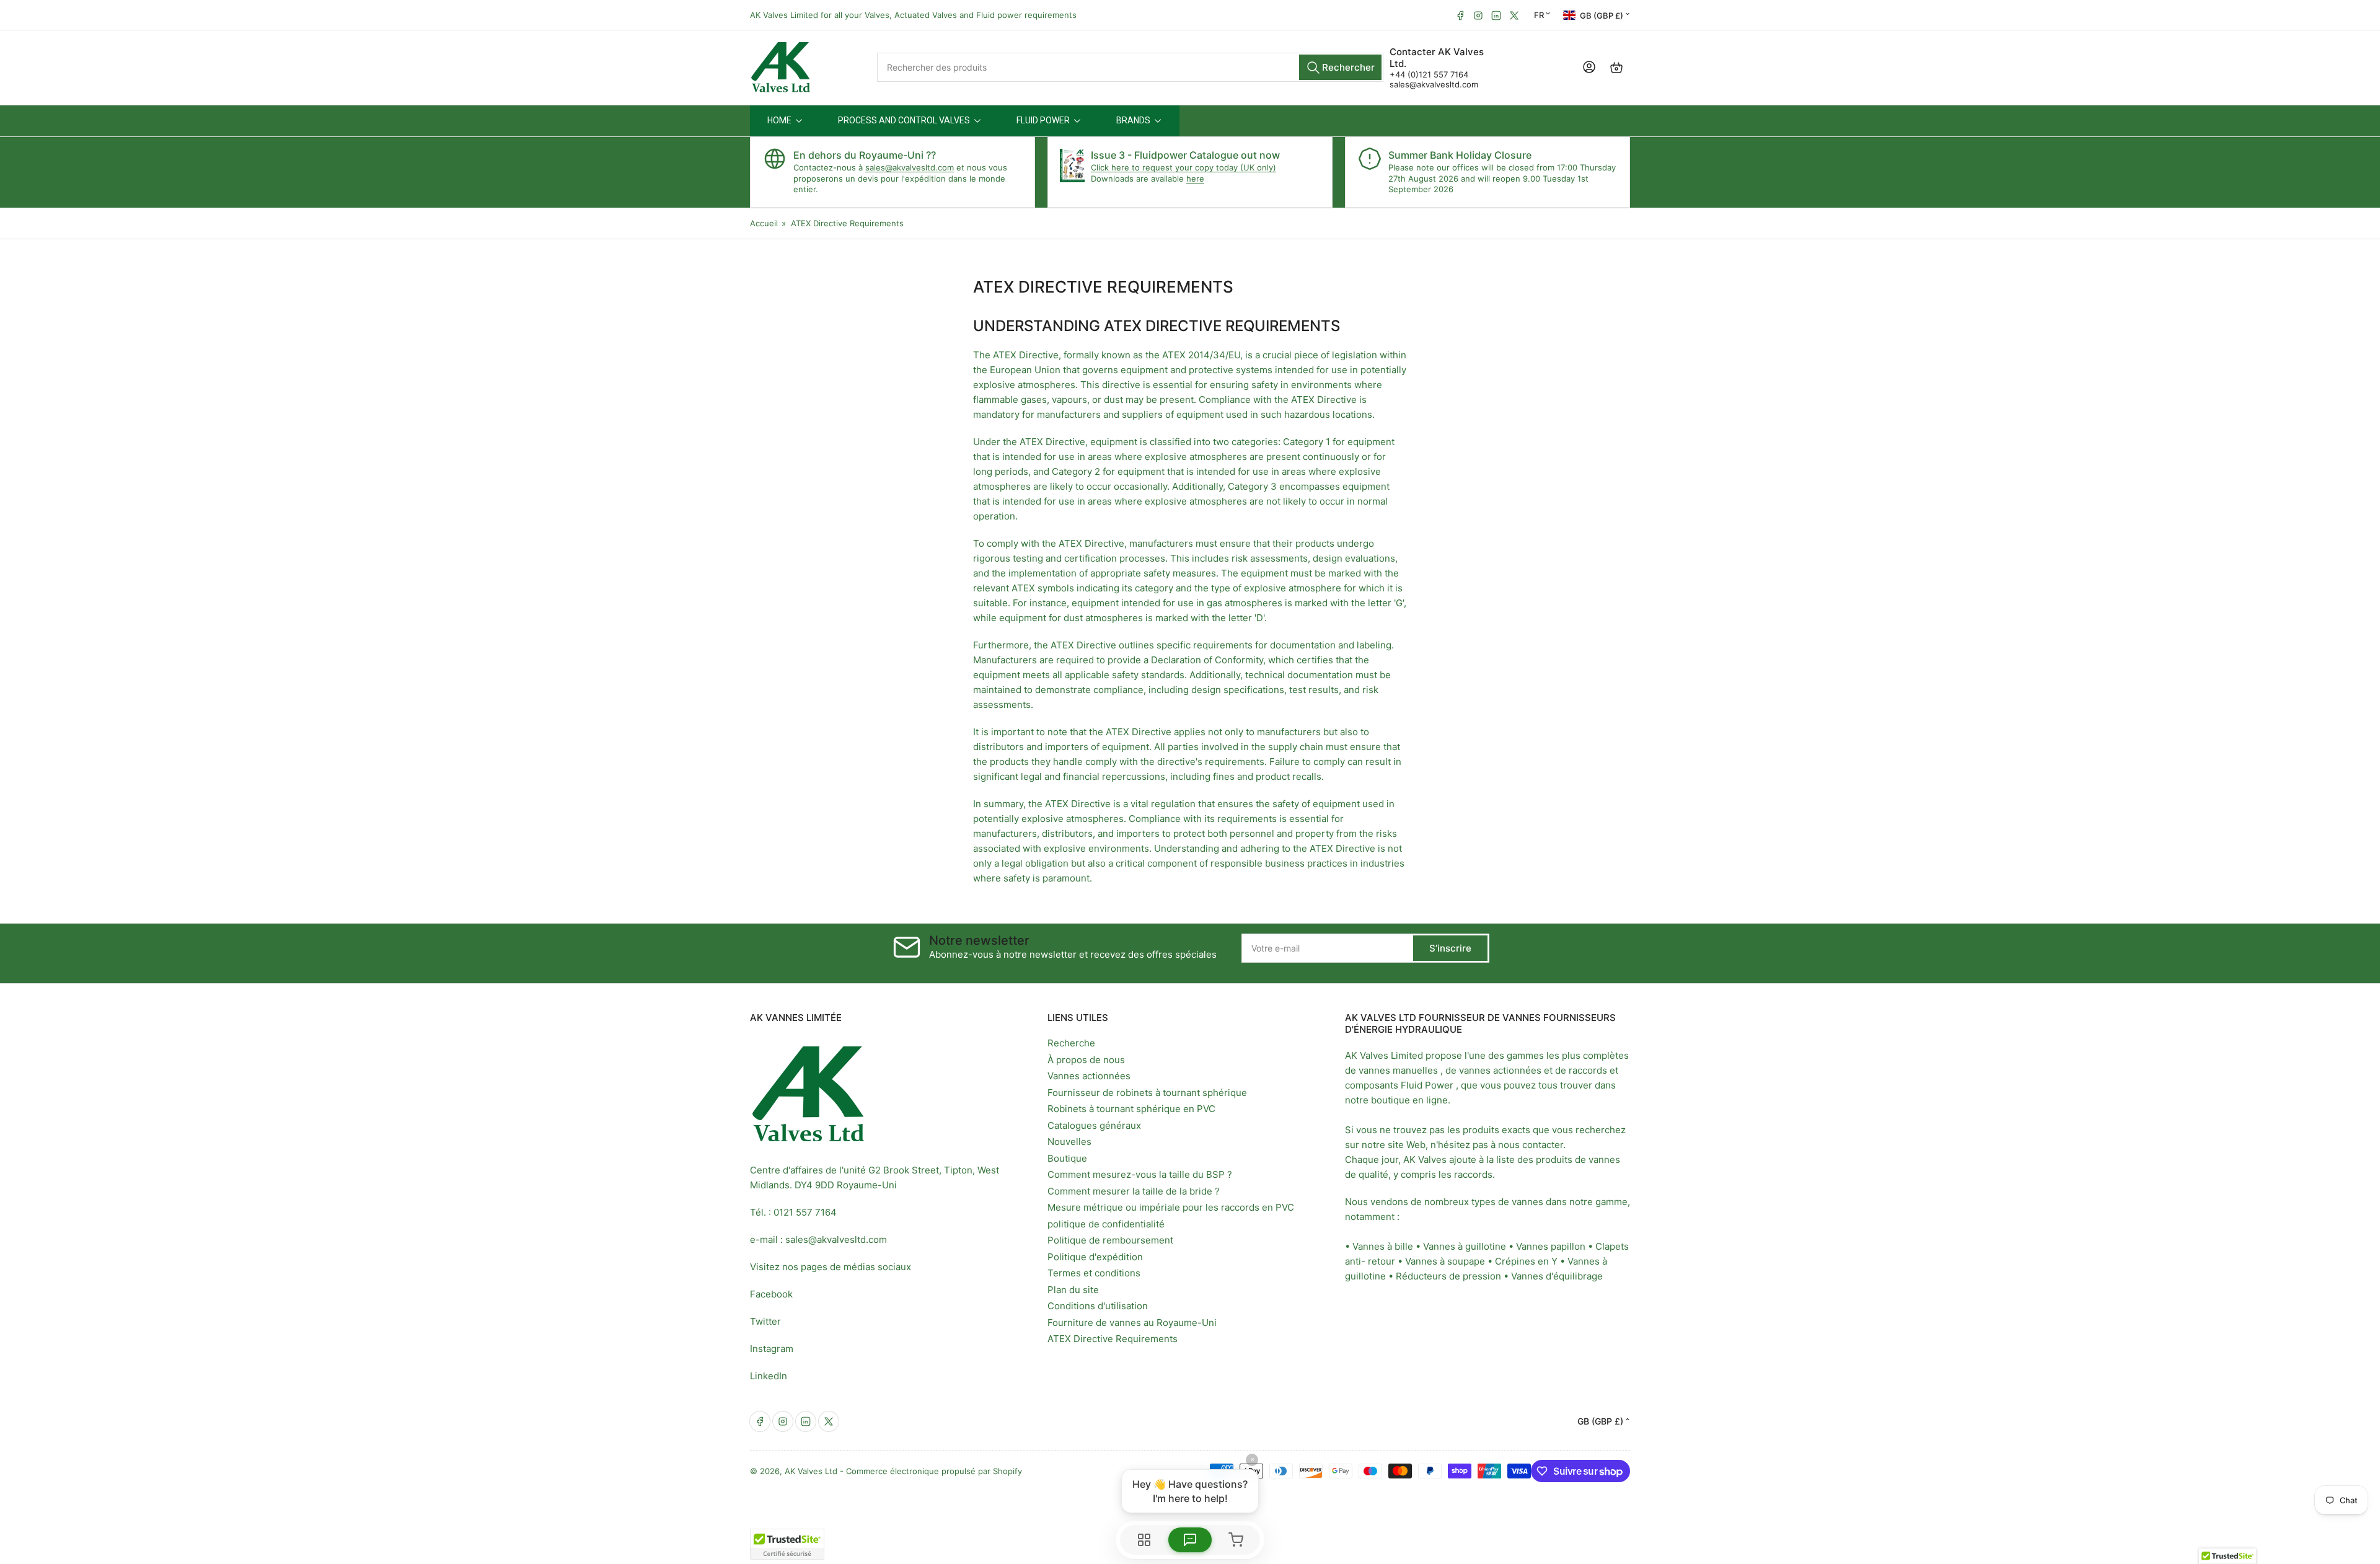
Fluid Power (1427, 1085)
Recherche (1071, 1043)
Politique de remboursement (1110, 1240)
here (1195, 179)
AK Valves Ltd (811, 1471)
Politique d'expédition (1095, 1257)
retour (1382, 1261)
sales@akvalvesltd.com (1434, 84)
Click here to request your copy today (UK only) (1183, 167)
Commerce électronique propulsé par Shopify (934, 1471)
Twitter (765, 1321)
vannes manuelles (1398, 1070)
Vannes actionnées (1089, 1076)
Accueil (764, 223)
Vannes (1532, 1246)
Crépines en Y (1526, 1261)
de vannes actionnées (1493, 1070)
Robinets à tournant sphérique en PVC (1131, 1109)
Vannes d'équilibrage (1557, 1276)
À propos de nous (1086, 1060)
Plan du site (1073, 1290)
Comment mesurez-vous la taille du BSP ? (1140, 1174)
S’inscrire (1450, 948)
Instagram (772, 1349)
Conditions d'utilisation (1098, 1306)
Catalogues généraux (1094, 1125)
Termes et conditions (1094, 1273)
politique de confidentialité (1106, 1224)
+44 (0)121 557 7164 (1429, 74)
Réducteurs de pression (1448, 1276)
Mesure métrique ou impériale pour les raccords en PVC (1171, 1207)
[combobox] (1130, 67)
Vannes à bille (1383, 1246)
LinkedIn (769, 1376)
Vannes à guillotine (1465, 1246)
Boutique (1067, 1158)
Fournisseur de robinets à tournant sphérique (1147, 1093)
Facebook (771, 1294)
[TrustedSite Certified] (787, 1544)
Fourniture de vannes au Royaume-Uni (1132, 1323)
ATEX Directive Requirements (1113, 1339)
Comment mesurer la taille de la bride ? (1134, 1191)
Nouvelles (1069, 1142)
